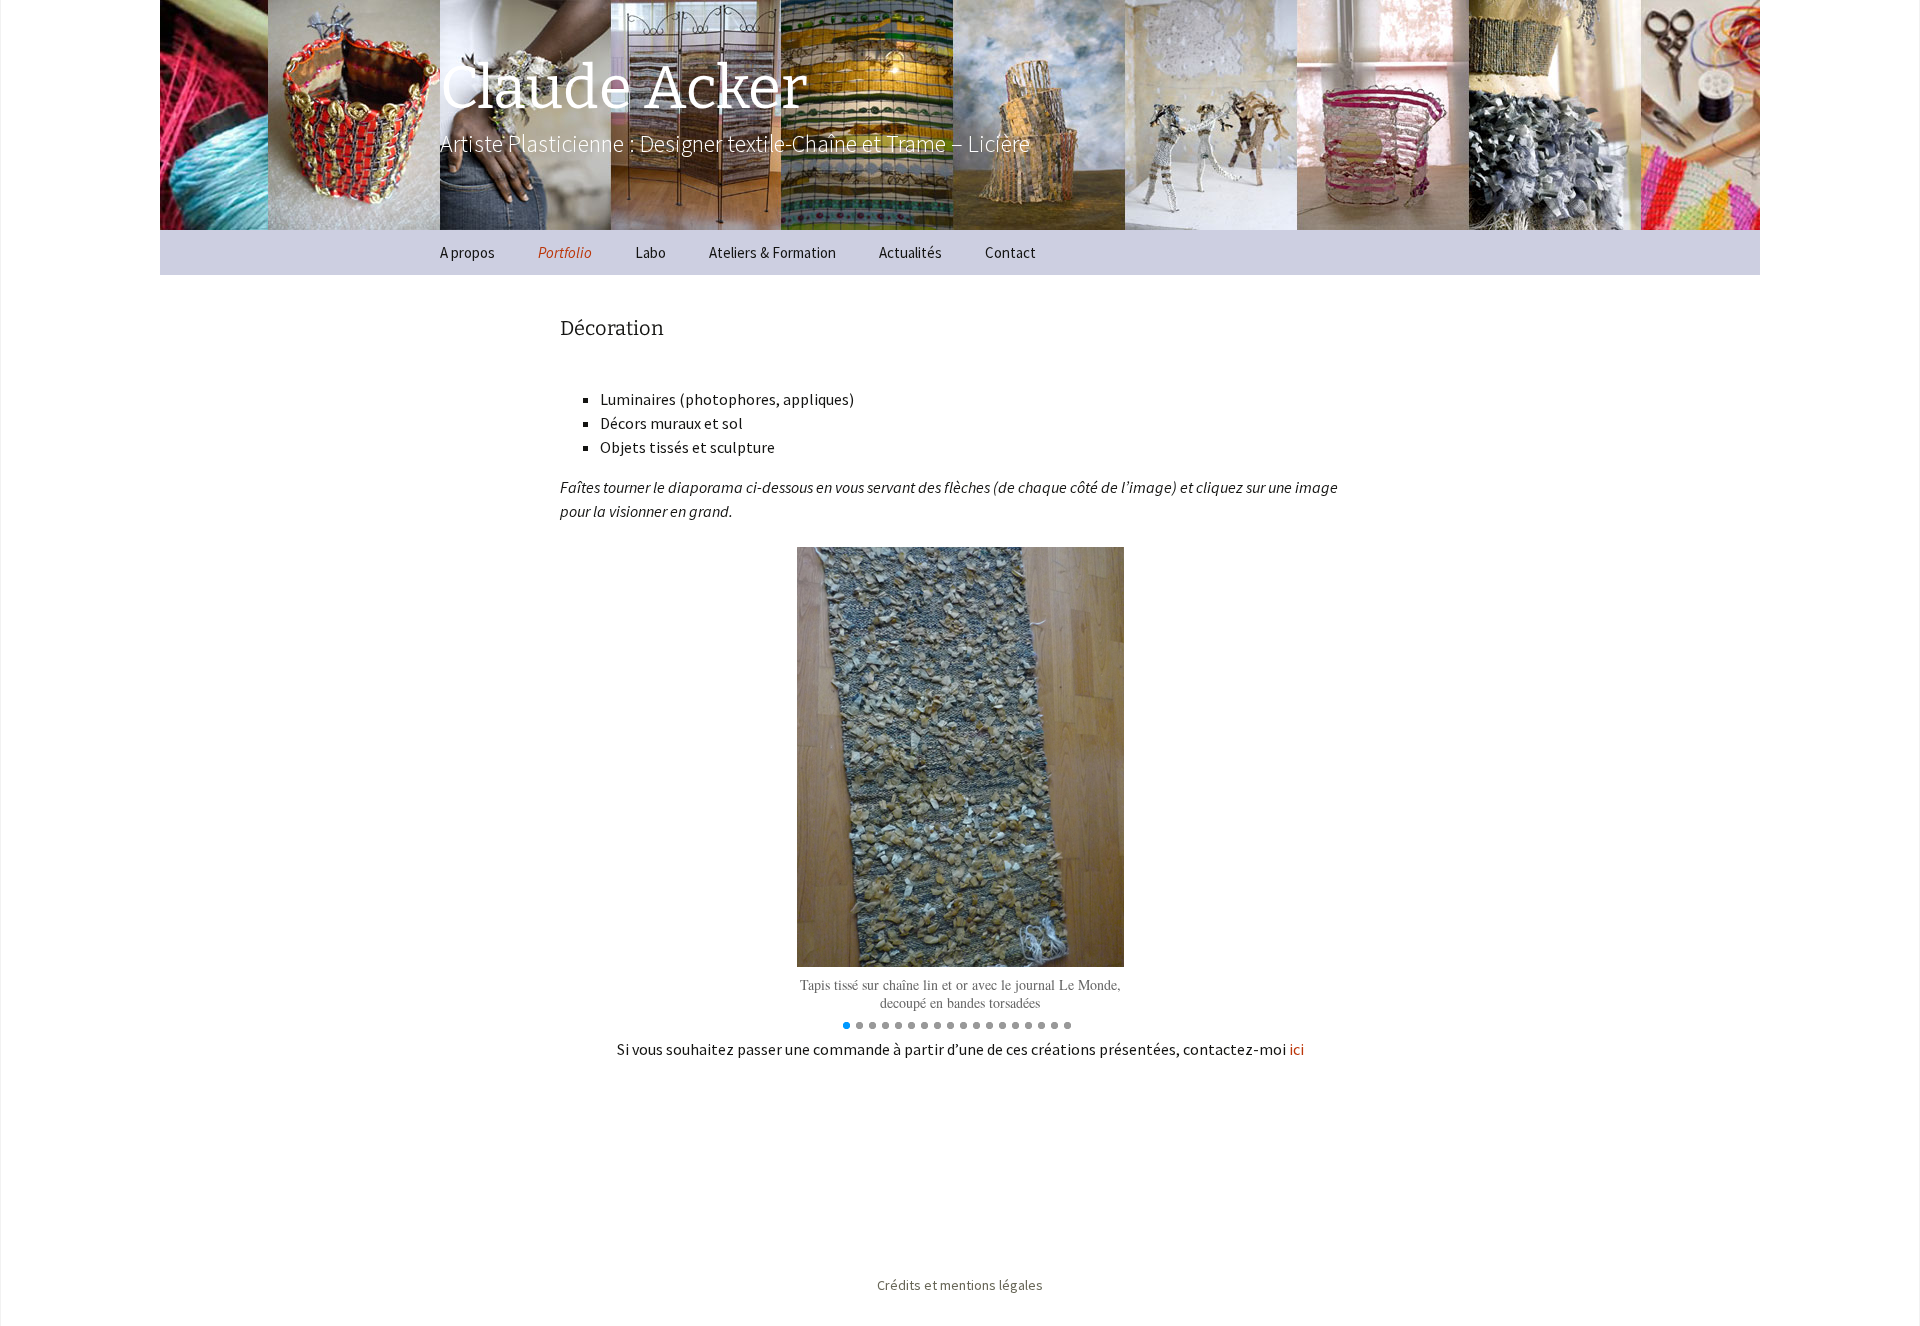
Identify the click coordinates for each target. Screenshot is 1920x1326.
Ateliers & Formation (772, 252)
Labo (650, 252)
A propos (467, 252)
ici (1296, 1049)
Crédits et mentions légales (960, 1285)
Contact (1010, 252)
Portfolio (565, 252)
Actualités (910, 252)
